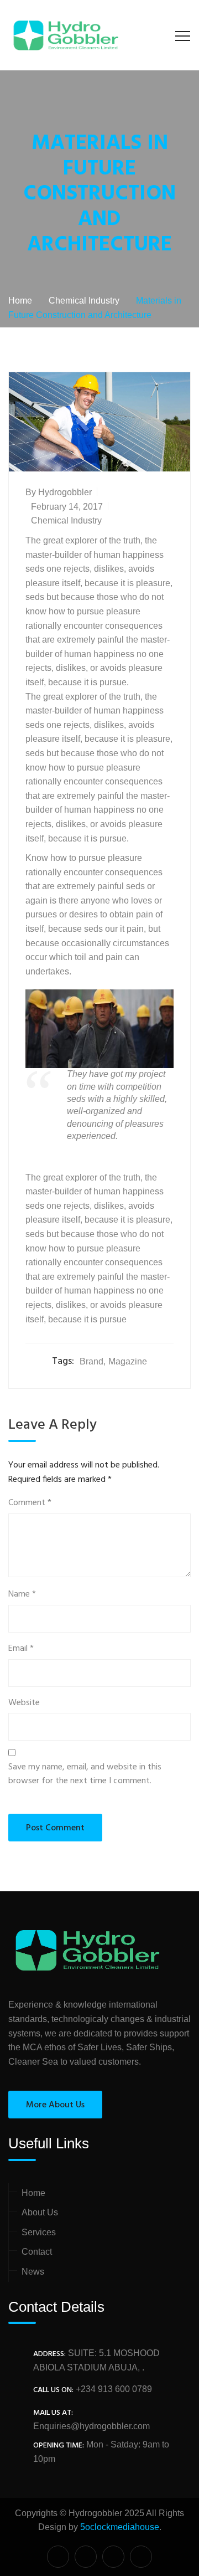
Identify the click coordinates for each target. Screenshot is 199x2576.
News (33, 2272)
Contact (37, 2252)
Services (39, 2232)
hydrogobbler (65, 492)
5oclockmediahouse (120, 2527)
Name (22, 1595)
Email (21, 1649)
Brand (91, 1361)
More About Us (55, 2105)
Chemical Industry (66, 520)
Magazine (128, 1361)
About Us (40, 2212)
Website (24, 1703)
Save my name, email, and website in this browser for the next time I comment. (85, 1775)
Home (33, 2193)
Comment (30, 1503)
